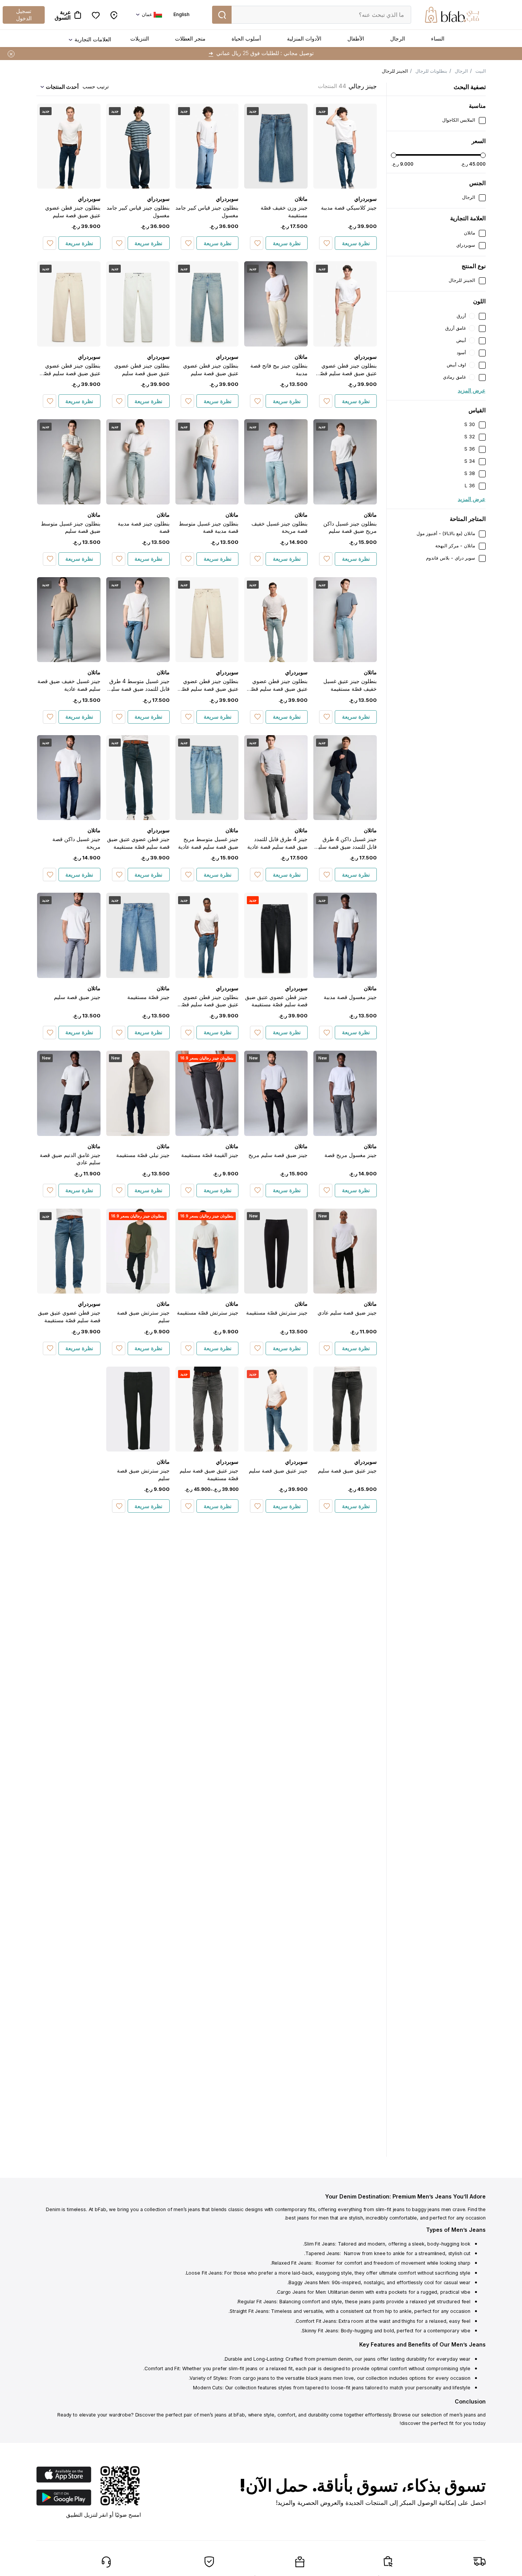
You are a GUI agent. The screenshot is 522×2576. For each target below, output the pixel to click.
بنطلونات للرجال (431, 71)
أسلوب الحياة (246, 38)
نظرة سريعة (356, 243)
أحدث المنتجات (62, 87)
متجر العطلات (190, 38)
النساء (438, 38)
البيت (481, 71)
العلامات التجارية (93, 39)
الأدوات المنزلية (304, 38)
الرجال (398, 38)
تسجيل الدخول (24, 14)
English (182, 14)
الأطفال (356, 38)
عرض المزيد (472, 390)
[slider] (394, 155)
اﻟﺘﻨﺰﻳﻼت (140, 38)
